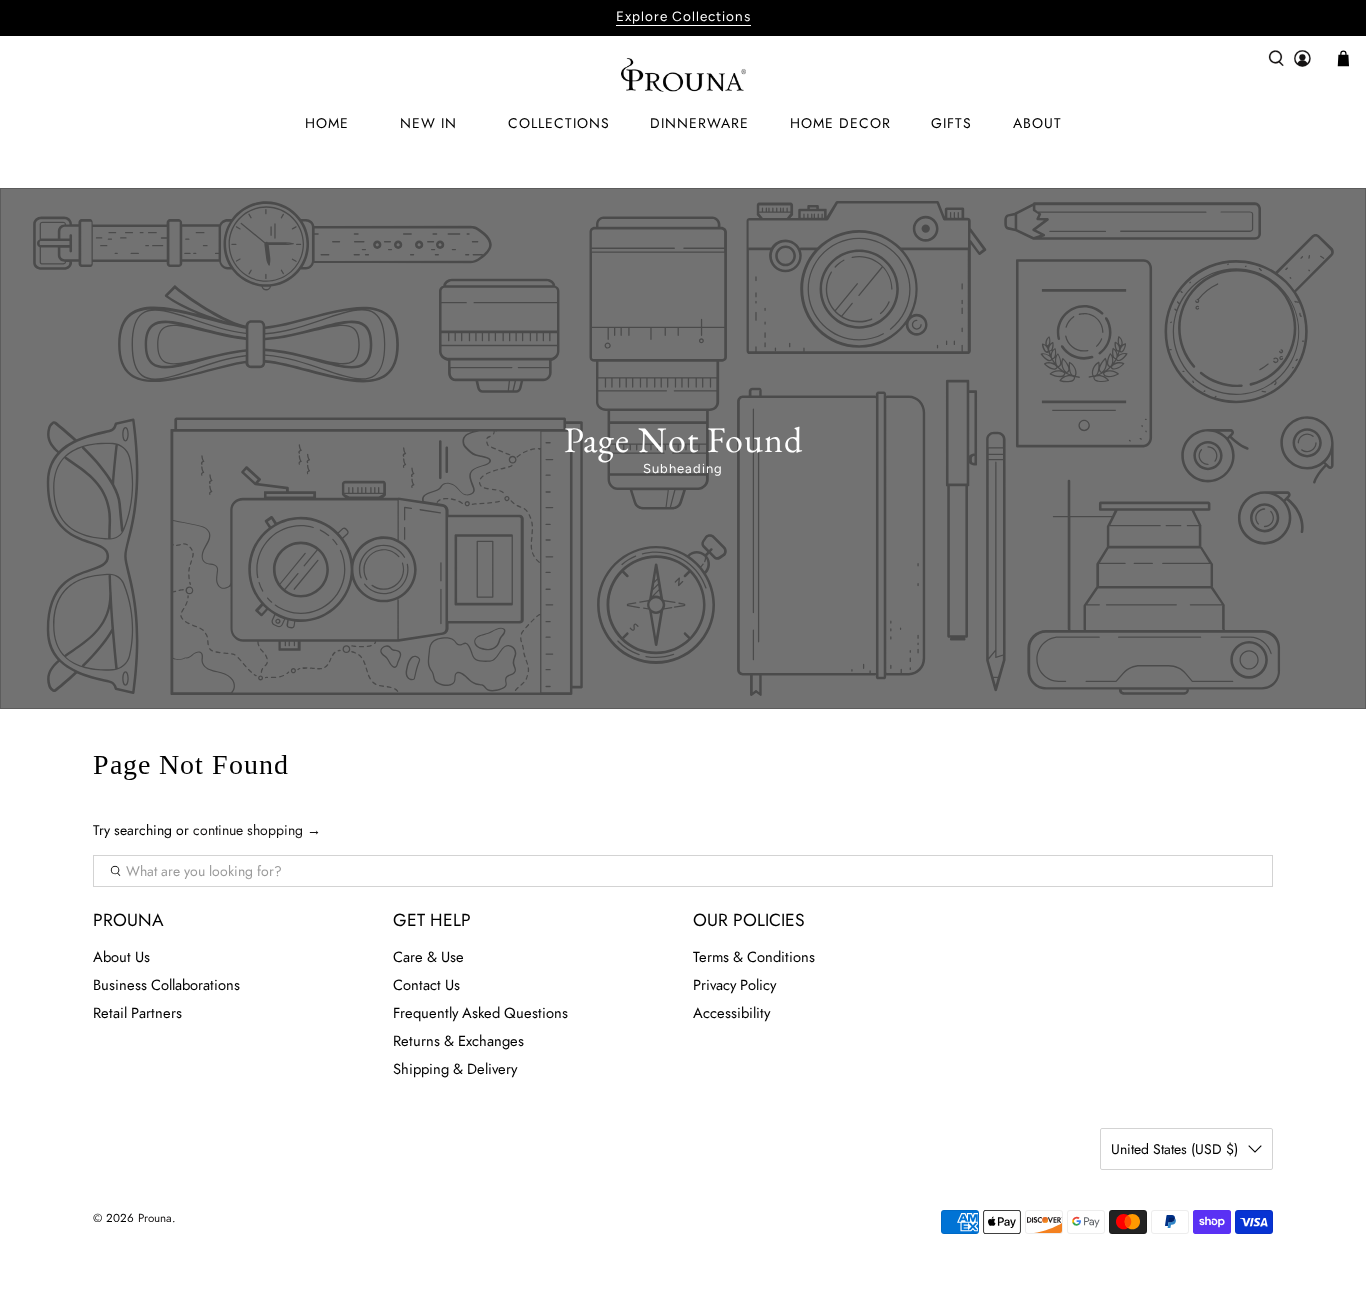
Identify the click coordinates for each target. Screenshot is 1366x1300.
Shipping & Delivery (455, 1069)
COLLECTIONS (559, 123)
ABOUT (1037, 123)
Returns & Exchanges (458, 1041)
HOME (327, 123)
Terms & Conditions (754, 957)
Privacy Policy (734, 985)
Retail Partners (137, 1013)
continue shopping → (257, 830)
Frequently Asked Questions (480, 1013)
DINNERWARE (699, 123)
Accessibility (731, 1013)
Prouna (155, 1218)
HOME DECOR (840, 123)
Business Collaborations (166, 985)
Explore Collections (683, 16)
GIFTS (951, 123)
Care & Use (428, 957)
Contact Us (426, 985)
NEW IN (428, 123)
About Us (121, 957)
